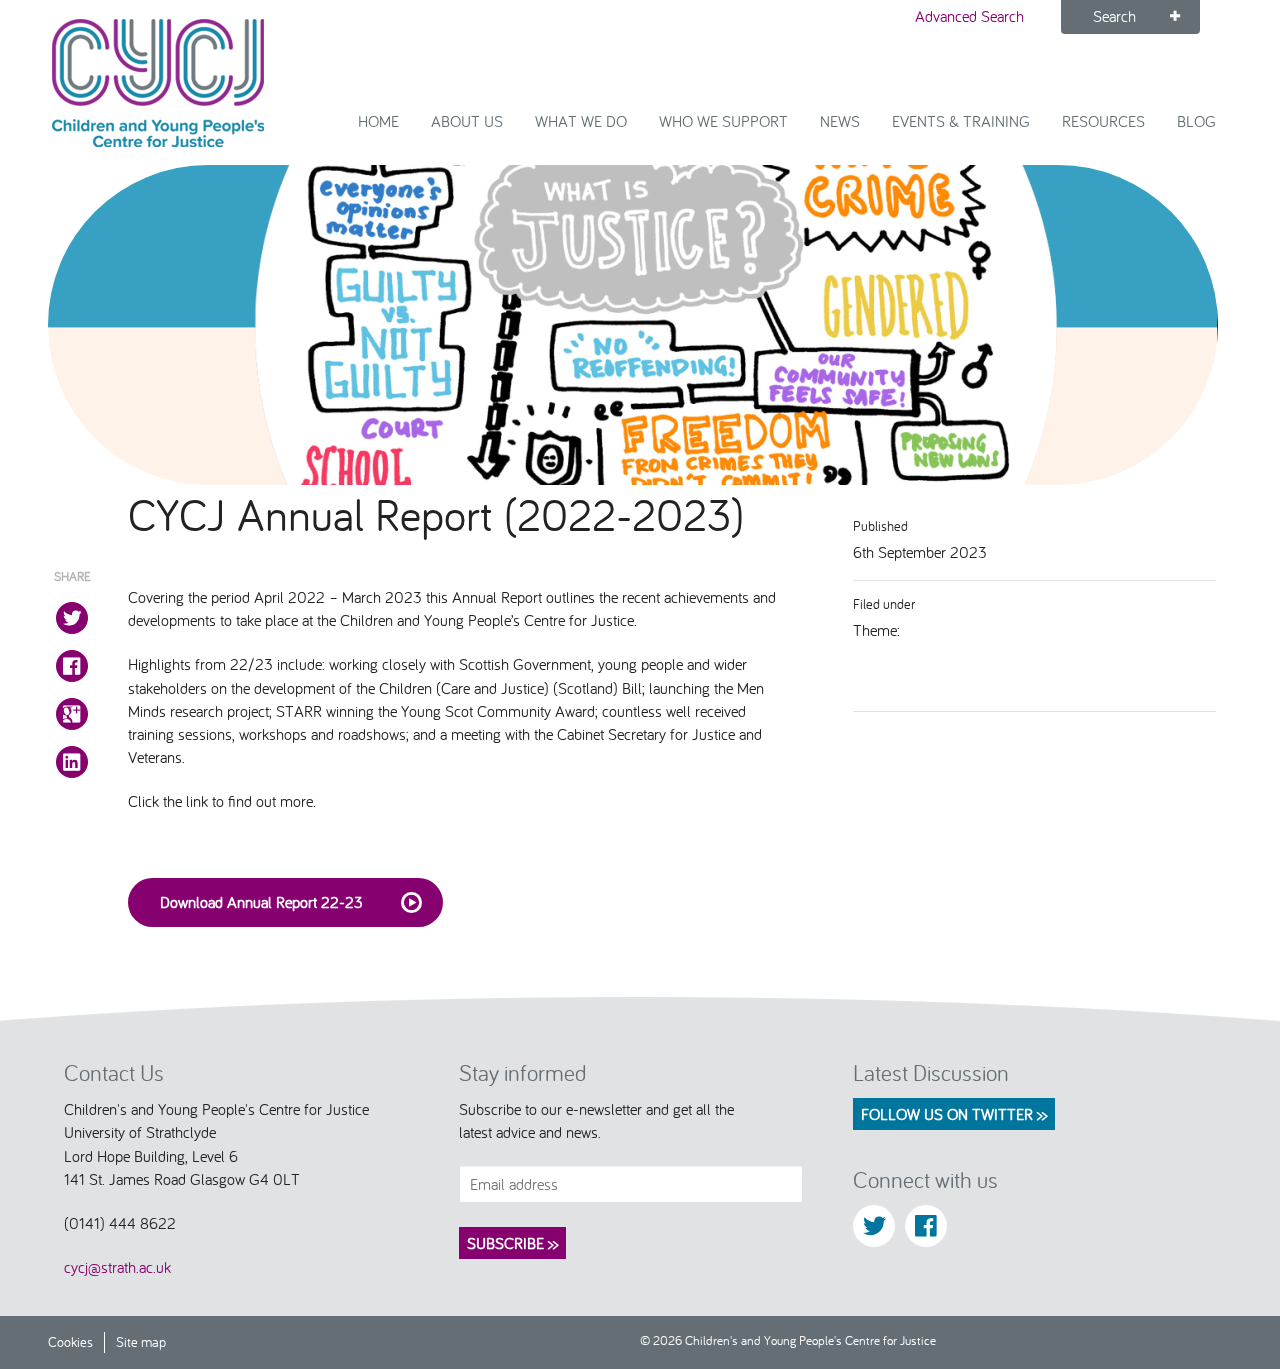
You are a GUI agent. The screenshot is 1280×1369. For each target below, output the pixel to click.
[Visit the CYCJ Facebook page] (926, 1226)
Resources (1103, 121)
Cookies (70, 1341)
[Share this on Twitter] (72, 618)
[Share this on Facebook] (72, 666)
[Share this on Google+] (72, 714)
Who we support (723, 121)
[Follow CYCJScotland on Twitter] (874, 1226)
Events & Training (961, 121)
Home (378, 121)
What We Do (581, 121)
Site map (141, 1341)
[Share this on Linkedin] (72, 762)
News (840, 121)
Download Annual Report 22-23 (261, 902)
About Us (467, 121)
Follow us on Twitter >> (954, 1114)
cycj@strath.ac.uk (117, 1267)
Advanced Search (969, 16)
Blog (1196, 121)
